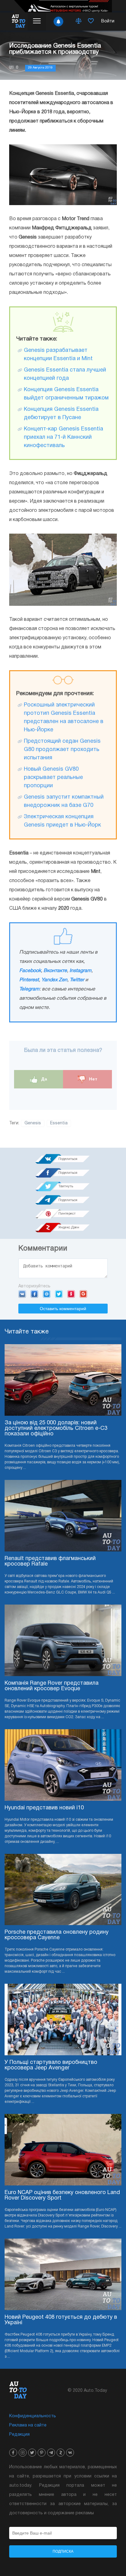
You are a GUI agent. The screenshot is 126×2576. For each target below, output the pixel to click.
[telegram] (51, 2453)
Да (44, 1079)
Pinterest (29, 980)
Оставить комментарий (63, 1309)
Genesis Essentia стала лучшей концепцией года (65, 374)
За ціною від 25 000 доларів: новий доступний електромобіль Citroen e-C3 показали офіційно (56, 1428)
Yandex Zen (54, 980)
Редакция (19, 2435)
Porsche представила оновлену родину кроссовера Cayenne (57, 1935)
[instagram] (23, 2453)
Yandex (71, 1294)
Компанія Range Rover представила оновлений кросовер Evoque (52, 1686)
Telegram (29, 989)
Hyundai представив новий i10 (44, 1808)
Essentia (59, 1123)
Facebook (30, 971)
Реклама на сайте (28, 2425)
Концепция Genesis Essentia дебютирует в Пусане (61, 414)
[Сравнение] (79, 21)
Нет (93, 1079)
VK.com (22, 1294)
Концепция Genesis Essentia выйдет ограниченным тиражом (66, 394)
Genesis (33, 1123)
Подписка (63, 2551)
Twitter (77, 980)
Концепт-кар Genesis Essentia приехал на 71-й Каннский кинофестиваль (63, 437)
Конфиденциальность (33, 2416)
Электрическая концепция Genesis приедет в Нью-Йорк (62, 821)
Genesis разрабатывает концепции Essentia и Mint (58, 355)
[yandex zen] (61, 2453)
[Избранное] (91, 21)
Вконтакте (55, 971)
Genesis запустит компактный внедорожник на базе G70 (64, 801)
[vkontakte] (70, 2453)
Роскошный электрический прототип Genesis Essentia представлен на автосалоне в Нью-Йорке (64, 718)
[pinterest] (42, 2453)
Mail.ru (47, 1294)
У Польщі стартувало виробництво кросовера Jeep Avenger (51, 2065)
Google (83, 1294)
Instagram (80, 971)
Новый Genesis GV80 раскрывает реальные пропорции (53, 778)
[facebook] (13, 2453)
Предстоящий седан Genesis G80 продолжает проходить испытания (62, 750)
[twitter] (32, 2453)
